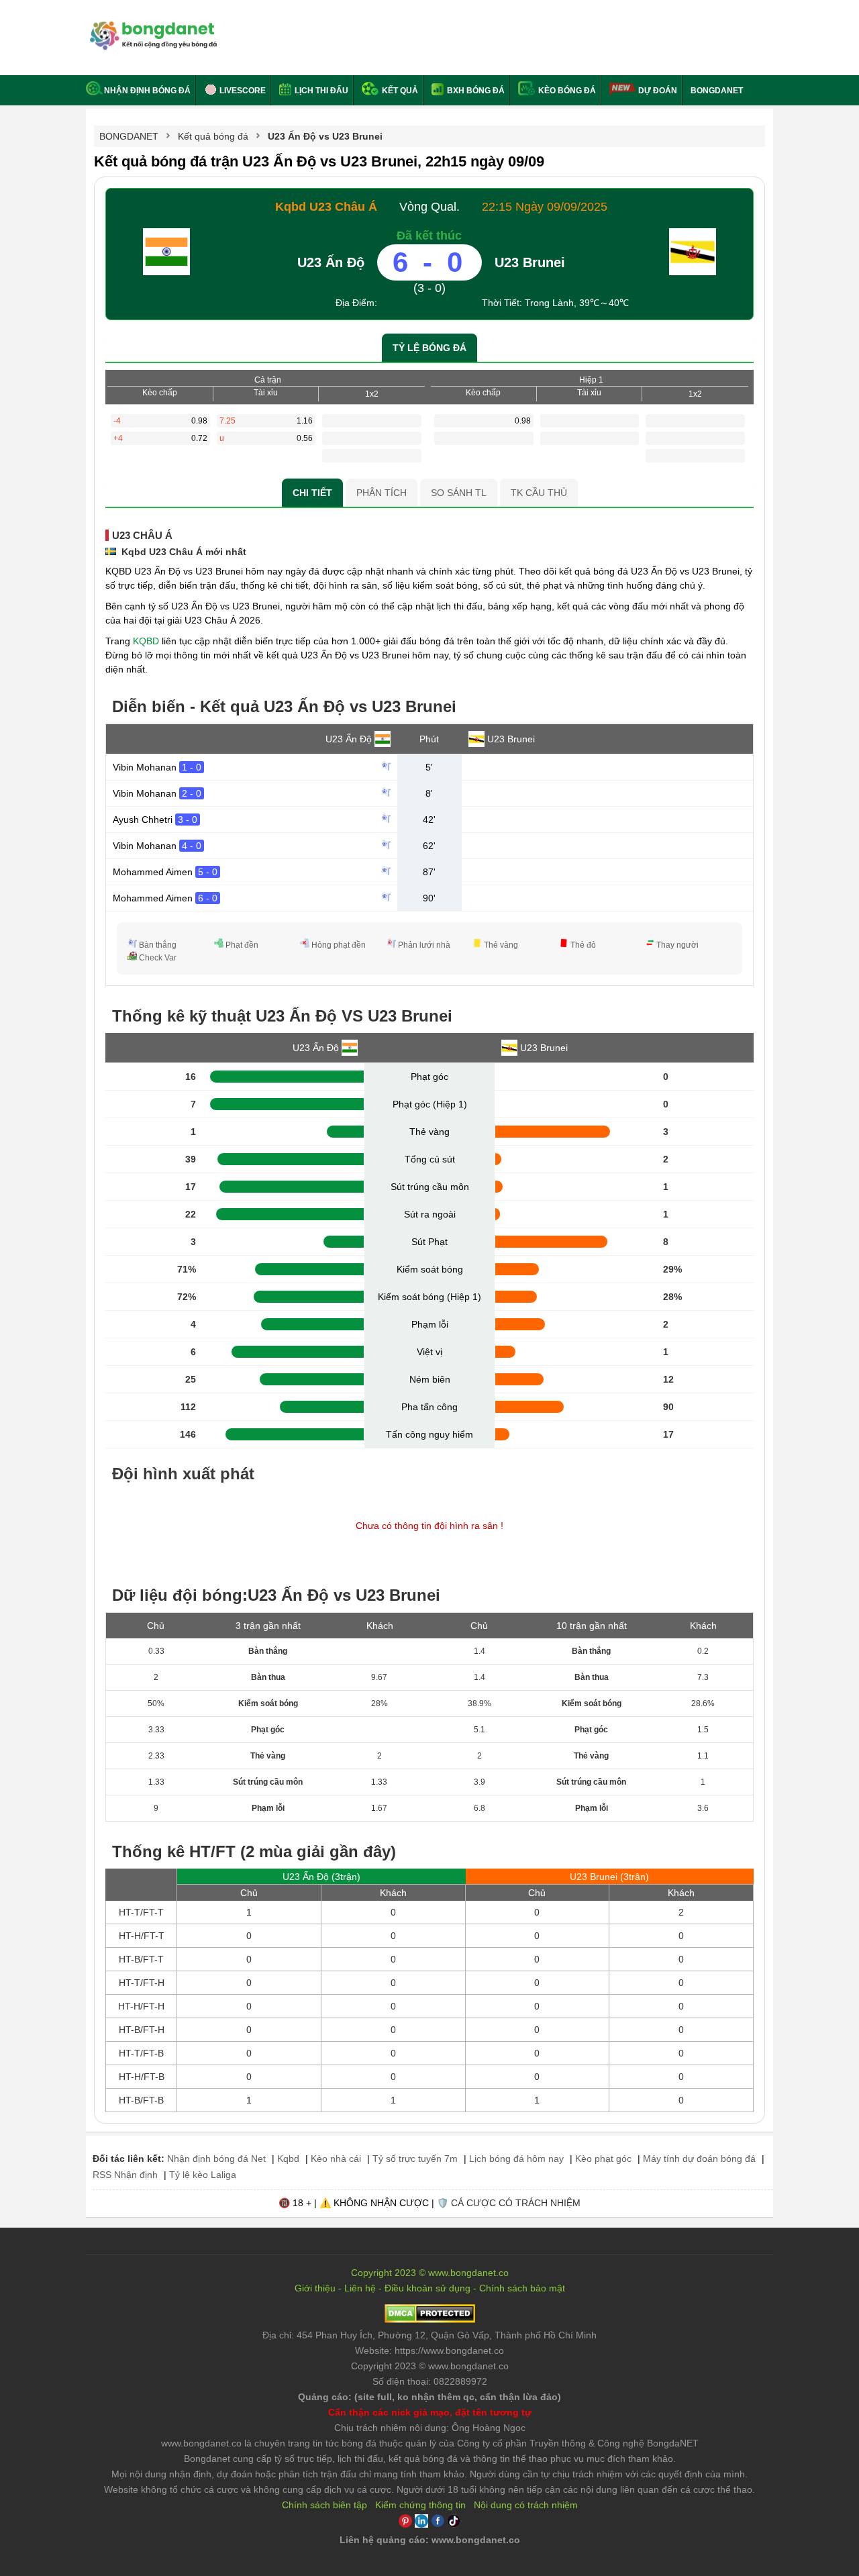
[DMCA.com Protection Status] (430, 2320)
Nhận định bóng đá (147, 91)
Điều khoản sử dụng (427, 2288)
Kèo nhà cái (336, 2159)
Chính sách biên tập (324, 2505)
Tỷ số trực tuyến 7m (415, 2159)
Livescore (242, 91)
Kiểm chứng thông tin (420, 2505)
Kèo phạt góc (603, 2159)
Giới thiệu (315, 2288)
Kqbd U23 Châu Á (326, 207)
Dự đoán (658, 91)
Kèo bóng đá (566, 91)
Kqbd (288, 2159)
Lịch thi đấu (320, 91)
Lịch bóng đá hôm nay (516, 2159)
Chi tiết (312, 493)
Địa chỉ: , (429, 2335)
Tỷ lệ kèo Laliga (203, 2175)
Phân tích (382, 493)
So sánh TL (459, 493)
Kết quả (399, 91)
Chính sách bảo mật (522, 2288)
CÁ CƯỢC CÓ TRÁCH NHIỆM (516, 2203)
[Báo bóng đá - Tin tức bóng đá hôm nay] (151, 27)
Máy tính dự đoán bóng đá (699, 2159)
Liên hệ (360, 2288)
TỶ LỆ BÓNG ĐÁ (429, 348)
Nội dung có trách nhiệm (526, 2505)
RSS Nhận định (125, 2175)
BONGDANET (717, 91)
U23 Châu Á (142, 535)
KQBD (146, 641)
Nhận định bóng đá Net (216, 2159)
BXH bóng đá (475, 91)
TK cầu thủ (539, 493)
